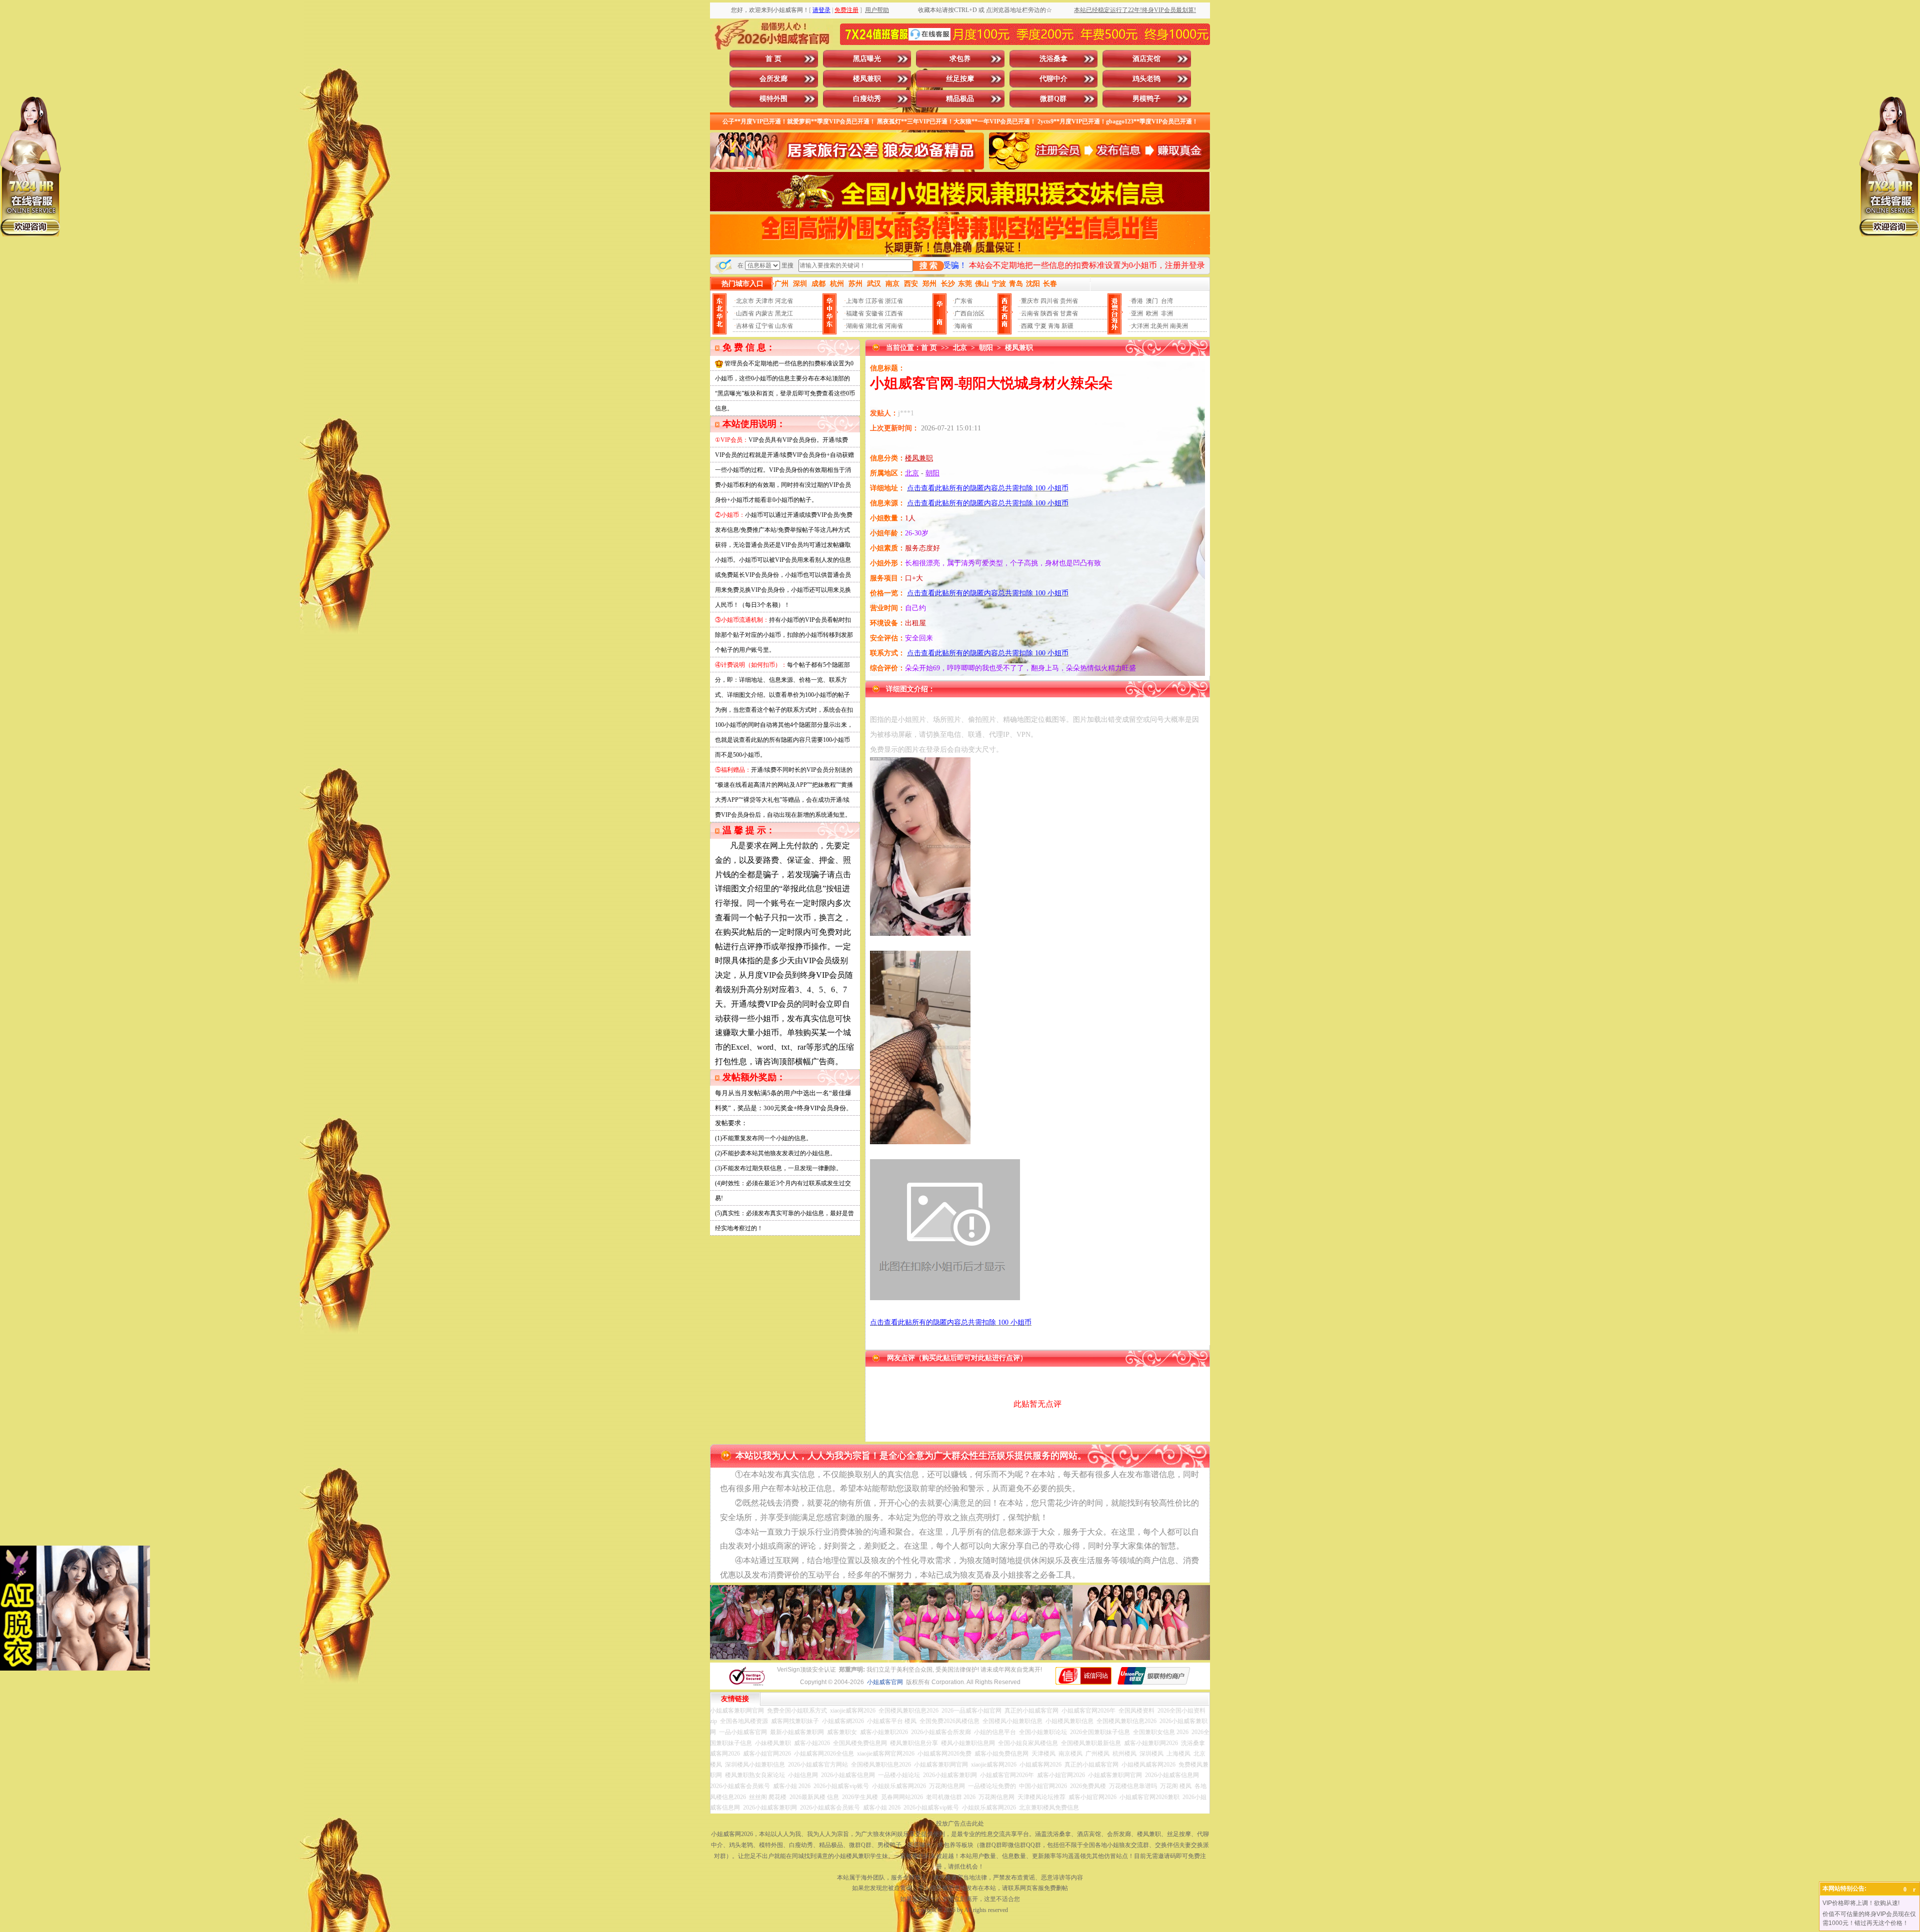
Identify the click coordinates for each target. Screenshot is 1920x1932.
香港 (1137, 301)
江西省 (894, 313)
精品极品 (960, 99)
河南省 (894, 326)
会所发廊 (773, 79)
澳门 (1152, 301)
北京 (960, 348)
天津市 (764, 301)
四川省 (1049, 301)
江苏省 (874, 301)
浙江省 (894, 301)
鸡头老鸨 (1146, 79)
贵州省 (1069, 301)
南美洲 (1179, 326)
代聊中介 (1053, 79)
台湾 (1167, 301)
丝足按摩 (960, 79)
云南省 (1030, 313)
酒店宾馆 (1146, 59)
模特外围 (773, 99)
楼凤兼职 (867, 79)
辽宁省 (764, 326)
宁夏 (1040, 326)
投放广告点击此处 (960, 1824)
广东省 (963, 301)
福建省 (855, 313)
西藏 (1027, 326)
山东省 (784, 326)
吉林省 (745, 326)
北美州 (1159, 326)
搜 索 (928, 266)
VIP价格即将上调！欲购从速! (1861, 1903)
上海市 (855, 301)
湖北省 (874, 326)
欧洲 (1152, 313)
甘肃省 (1069, 313)
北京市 (745, 301)
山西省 (745, 313)
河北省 (784, 301)
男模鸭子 (1146, 99)
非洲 (1167, 313)
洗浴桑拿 (1053, 59)
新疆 (1067, 326)
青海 (1054, 326)
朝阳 (986, 348)
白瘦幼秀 (867, 99)
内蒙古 (764, 313)
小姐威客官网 (885, 1682)
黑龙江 (784, 313)
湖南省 (855, 326)
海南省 (963, 326)
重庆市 (1030, 301)
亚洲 (1137, 313)
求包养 (960, 59)
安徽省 (874, 313)
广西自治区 (969, 313)
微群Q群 (1053, 99)
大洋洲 (1140, 326)
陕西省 (1049, 313)
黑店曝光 (867, 59)
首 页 (773, 59)
